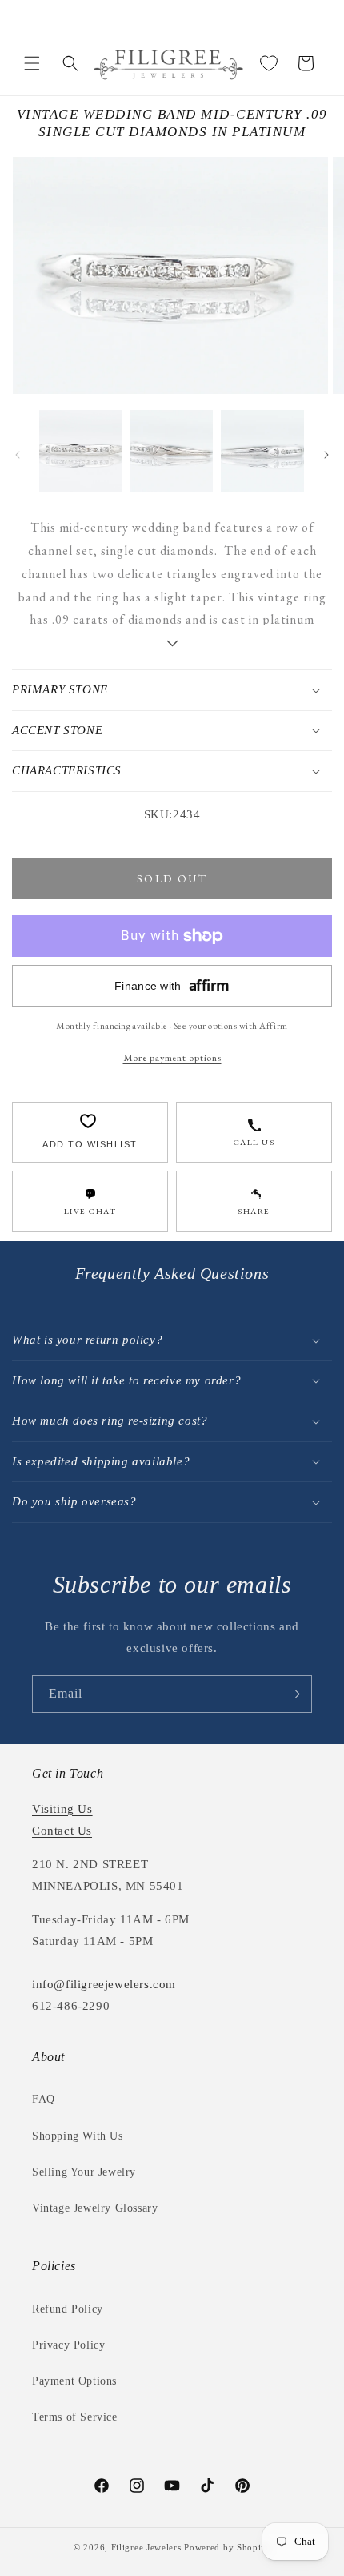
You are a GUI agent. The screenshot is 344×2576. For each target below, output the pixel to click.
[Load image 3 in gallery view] (262, 452)
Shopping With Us (78, 2136)
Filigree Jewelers (146, 2547)
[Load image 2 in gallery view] (172, 452)
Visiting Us (62, 1809)
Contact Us (62, 1831)
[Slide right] (326, 455)
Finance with (172, 985)
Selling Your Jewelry (84, 2172)
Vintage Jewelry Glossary (95, 2208)
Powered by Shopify (227, 2547)
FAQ (44, 2099)
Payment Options (74, 2381)
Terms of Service (75, 2417)
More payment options (172, 1057)
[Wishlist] (269, 63)
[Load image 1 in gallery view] (81, 452)
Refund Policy (68, 2309)
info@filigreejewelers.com (104, 1984)
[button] (32, 63)
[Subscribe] (294, 1694)
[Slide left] (18, 455)
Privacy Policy (68, 2345)
